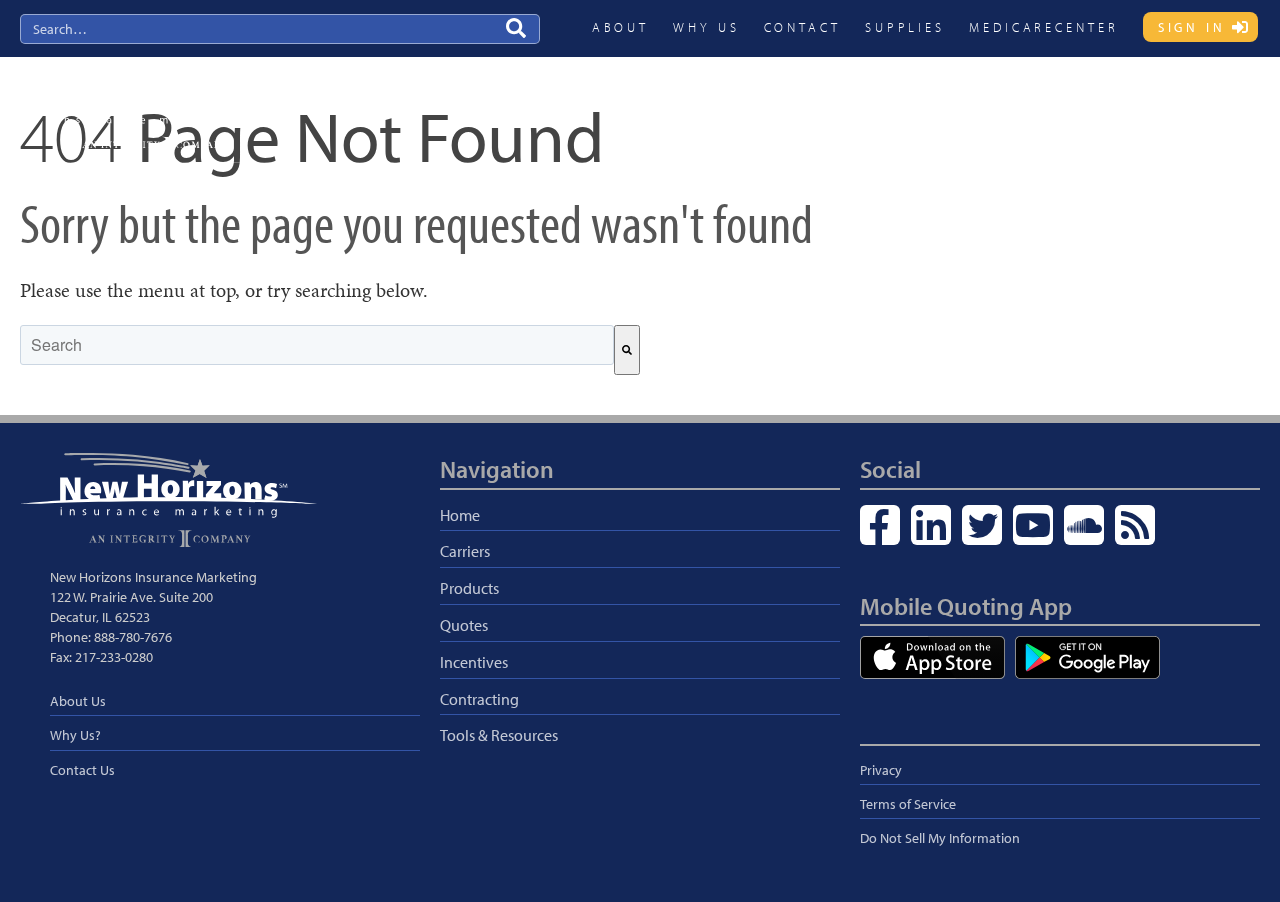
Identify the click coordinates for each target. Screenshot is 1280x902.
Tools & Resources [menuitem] (499, 735)
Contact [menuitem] (802, 27)
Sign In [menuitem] (1192, 27)
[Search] (627, 350)
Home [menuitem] (460, 515)
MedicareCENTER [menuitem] (1044, 27)
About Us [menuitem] (78, 701)
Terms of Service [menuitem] (908, 804)
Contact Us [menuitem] (82, 770)
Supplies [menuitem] (905, 27)
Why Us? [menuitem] (75, 735)
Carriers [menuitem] (726, 106)
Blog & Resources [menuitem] (1191, 106)
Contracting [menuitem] (1071, 106)
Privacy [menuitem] (881, 770)
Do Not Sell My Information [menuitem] (940, 838)
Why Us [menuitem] (706, 27)
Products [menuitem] (808, 106)
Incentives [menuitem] (973, 106)
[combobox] (317, 345)
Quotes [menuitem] (888, 106)
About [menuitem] (621, 27)
